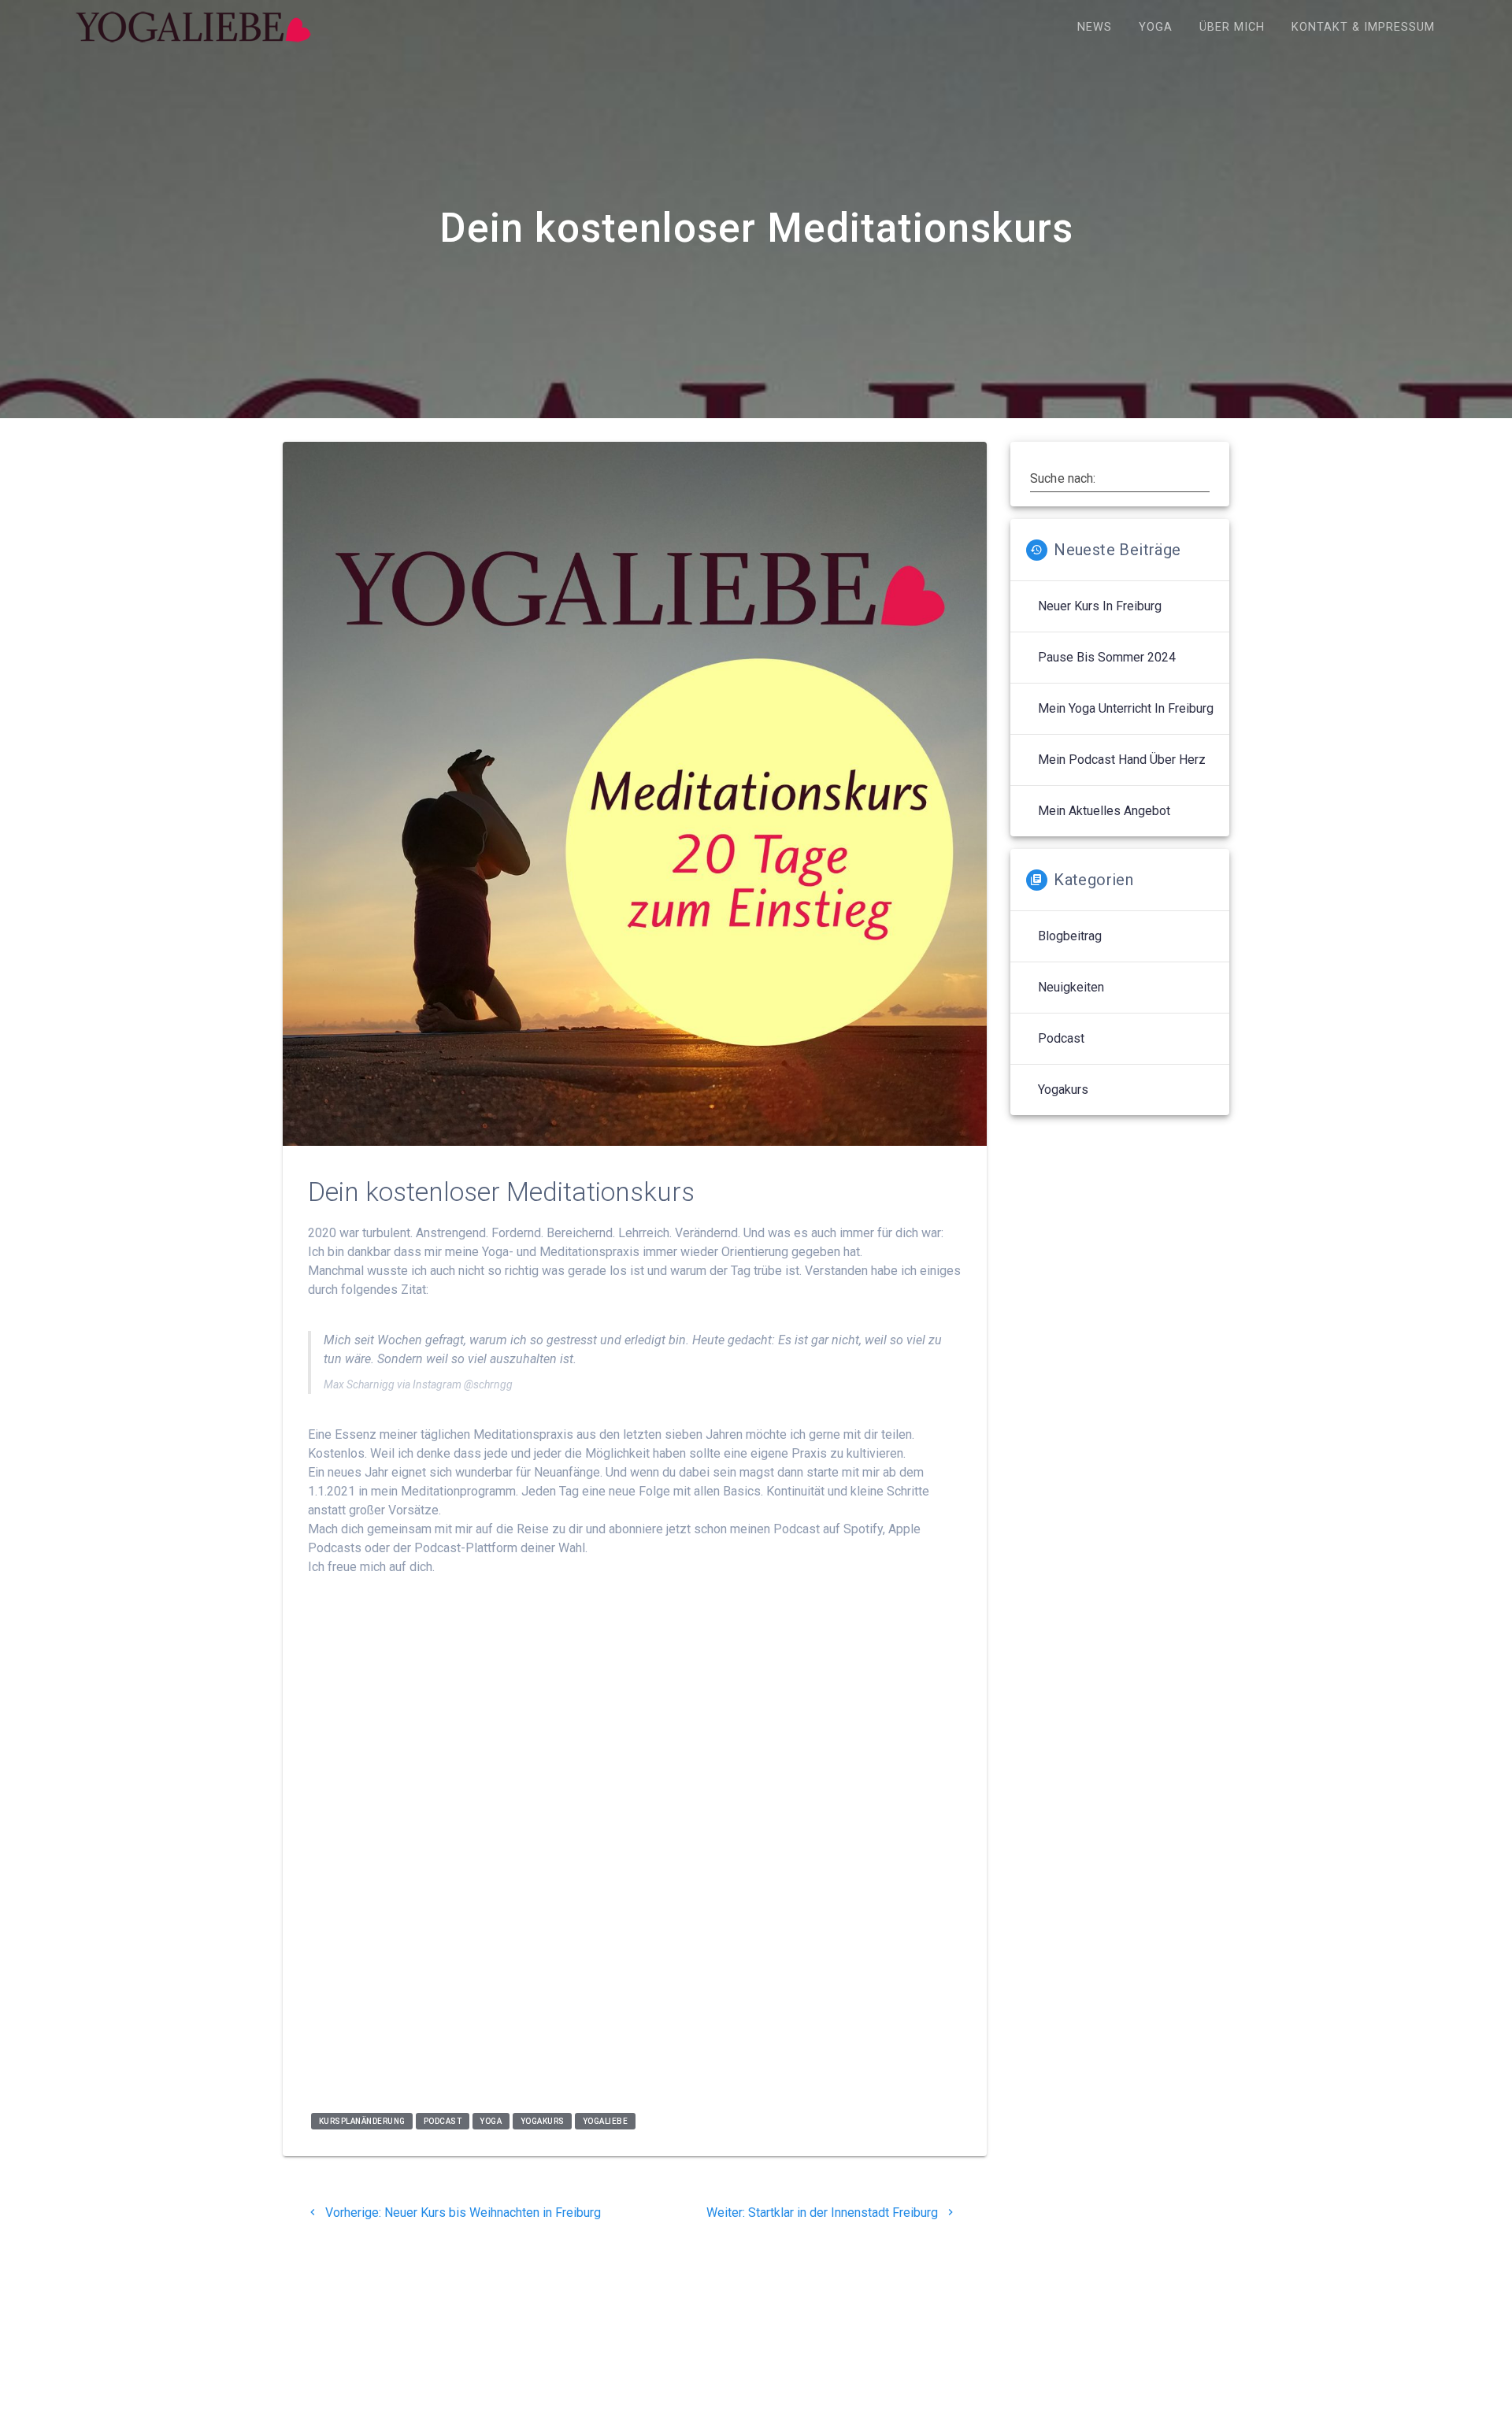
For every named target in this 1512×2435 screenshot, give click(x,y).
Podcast (1061, 1038)
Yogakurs (1063, 1090)
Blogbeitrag (1070, 936)
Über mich (1232, 27)
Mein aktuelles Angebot (1104, 811)
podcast (443, 2121)
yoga (491, 2121)
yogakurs (543, 2121)
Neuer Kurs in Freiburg (1100, 606)
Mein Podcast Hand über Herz (1122, 760)
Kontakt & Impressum (1363, 27)
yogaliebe (606, 2121)
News (1095, 27)
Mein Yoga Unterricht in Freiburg (1126, 708)
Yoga (1156, 27)
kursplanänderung (362, 2121)
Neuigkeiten (1071, 987)
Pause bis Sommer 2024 (1107, 657)
